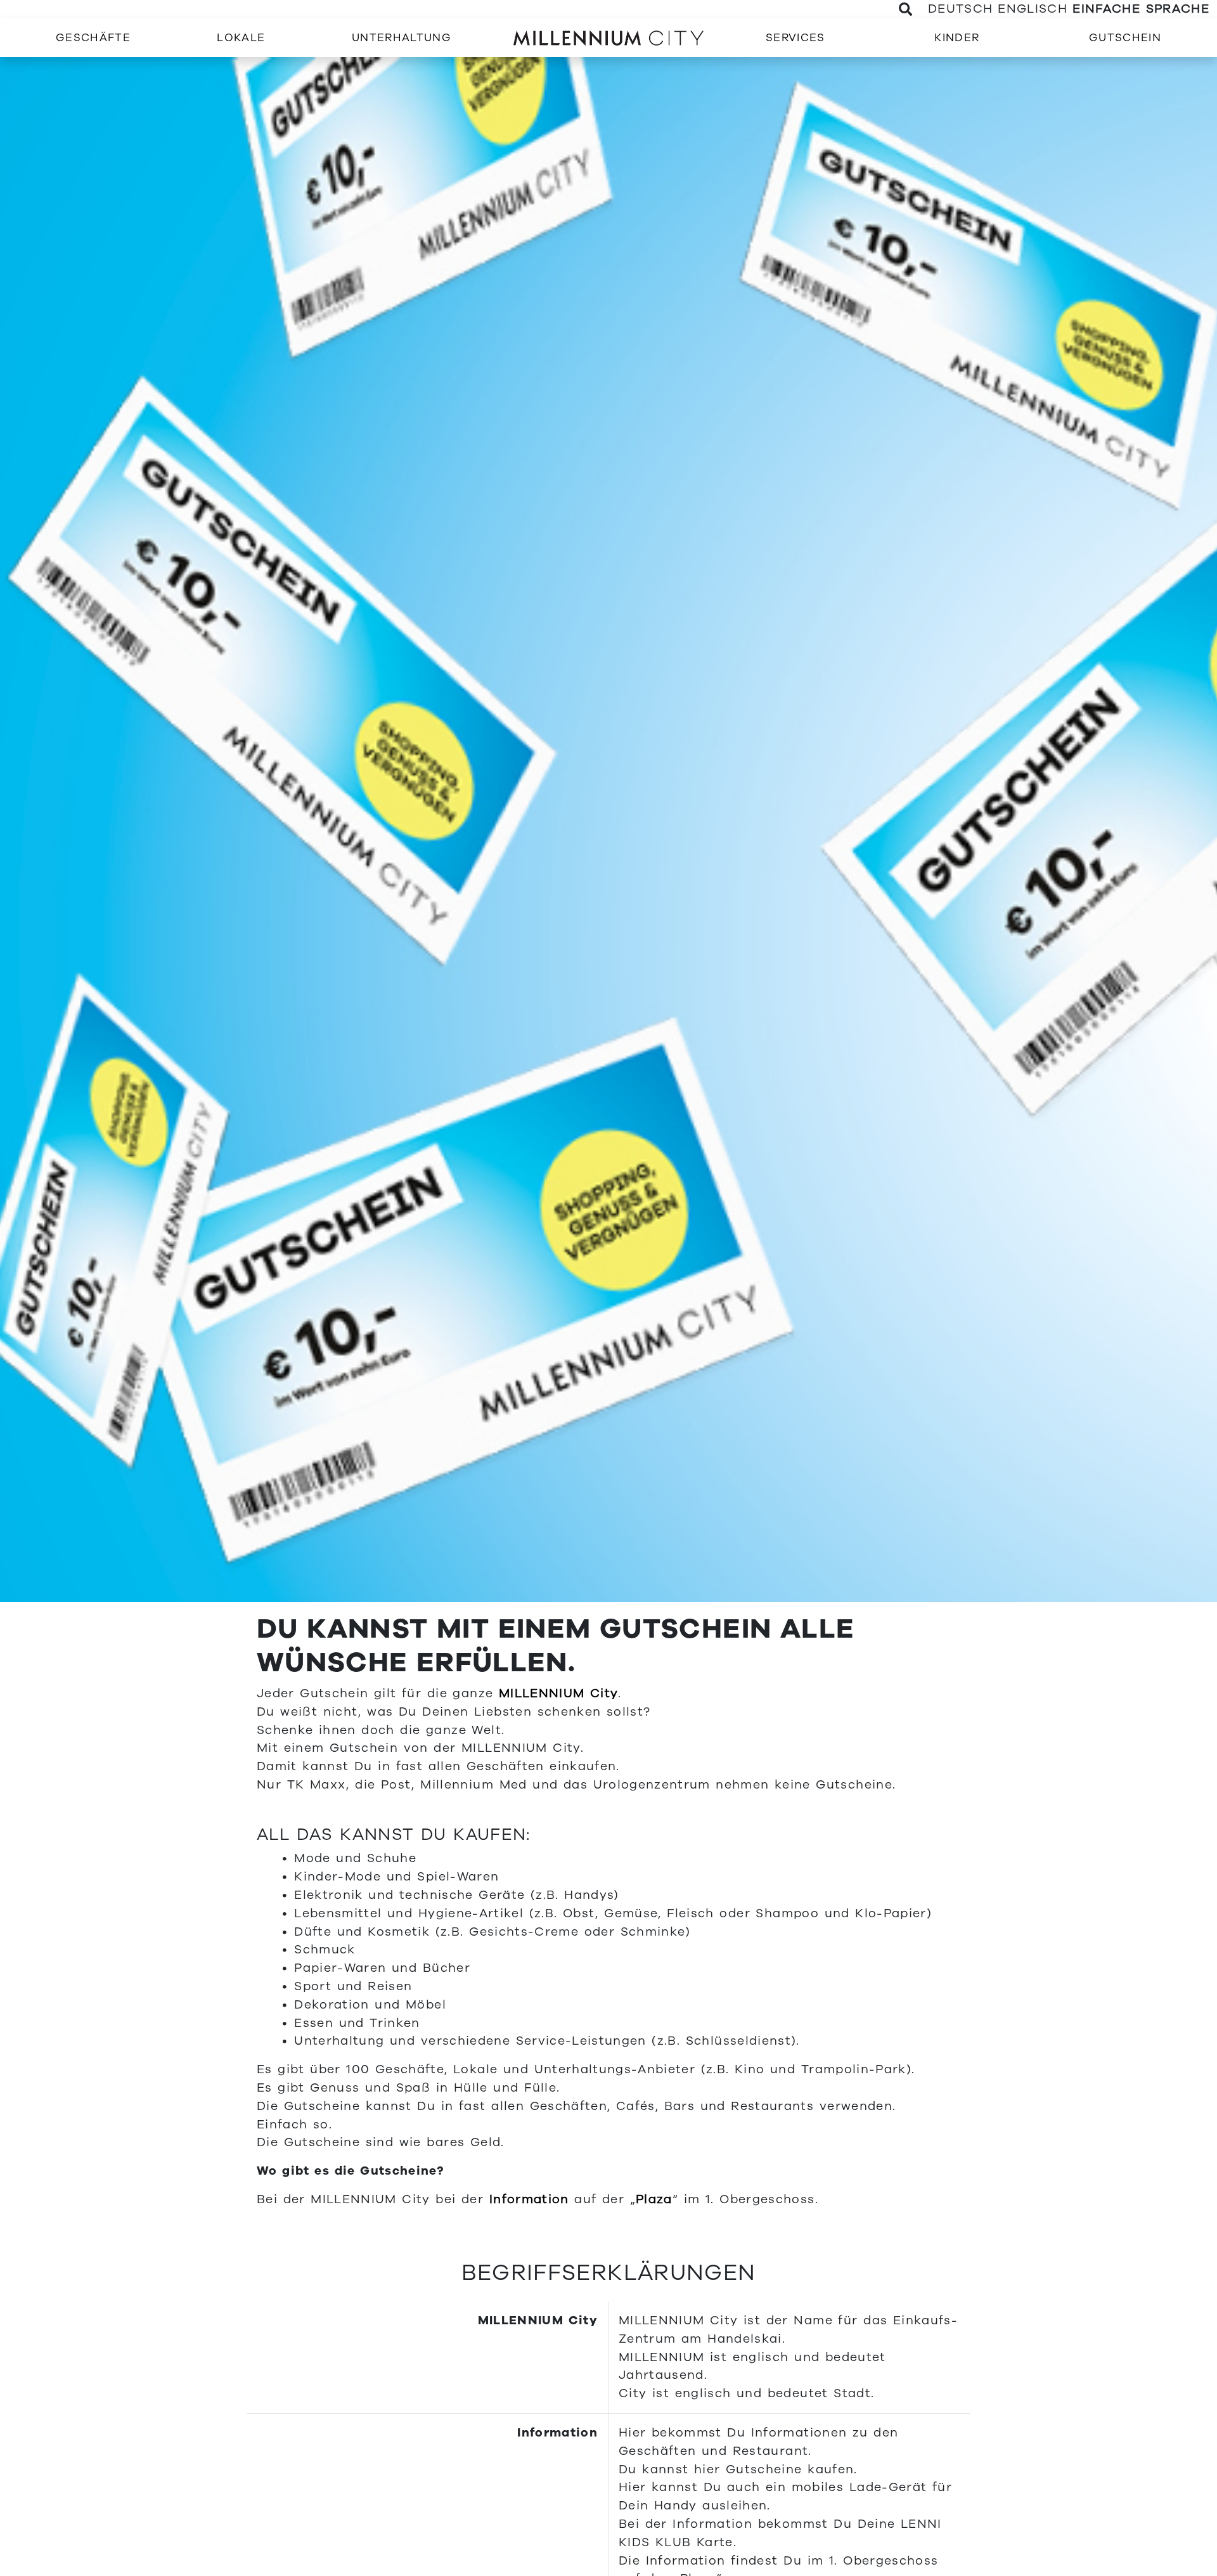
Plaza (654, 2199)
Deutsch (960, 9)
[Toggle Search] (906, 9)
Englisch (1033, 9)
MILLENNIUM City (558, 1693)
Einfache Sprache (1141, 9)
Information (529, 2199)
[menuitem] (93, 38)
